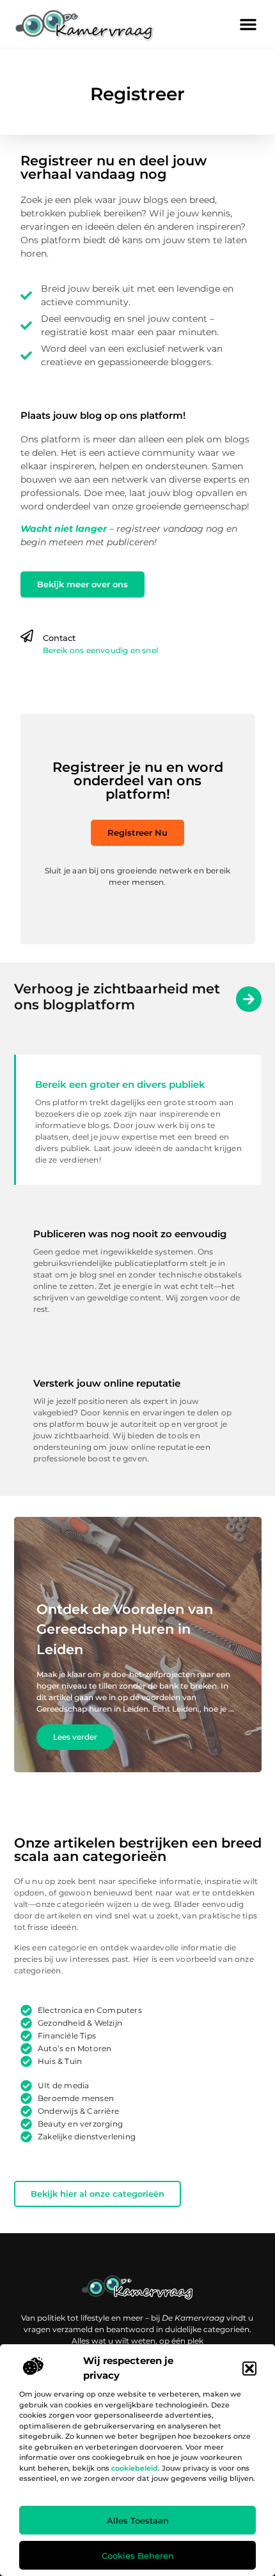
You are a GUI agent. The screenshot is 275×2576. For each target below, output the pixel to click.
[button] (249, 2369)
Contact (59, 638)
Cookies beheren (138, 2556)
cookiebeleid (135, 2468)
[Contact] (27, 636)
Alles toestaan (138, 2520)
